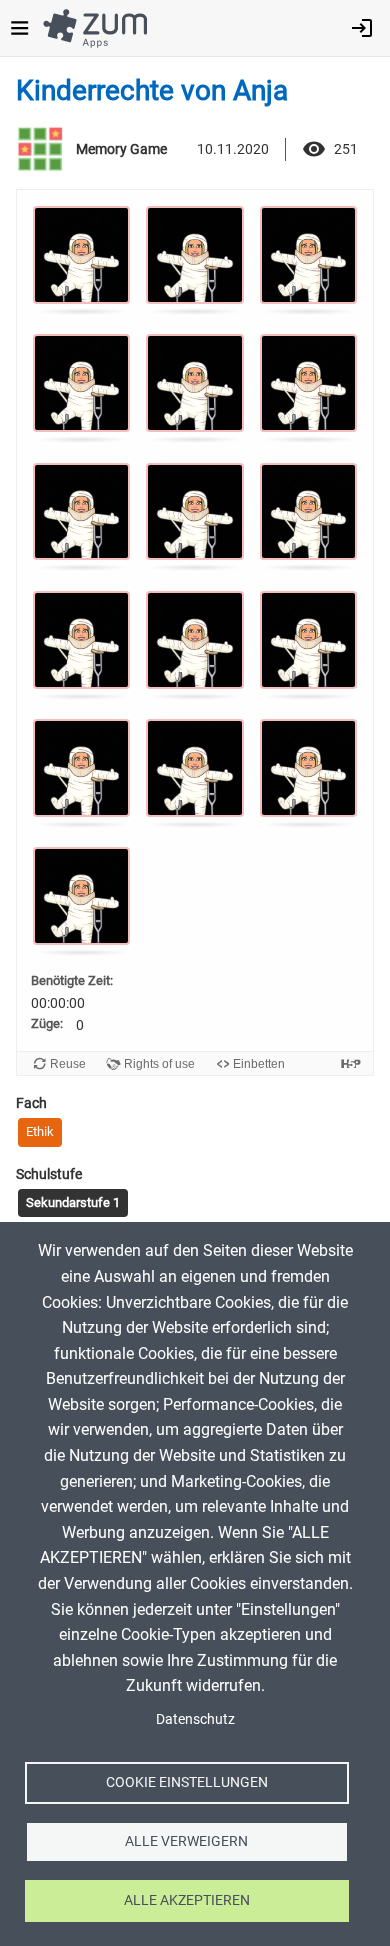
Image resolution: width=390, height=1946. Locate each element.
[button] (81, 258)
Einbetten (259, 1064)
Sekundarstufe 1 (73, 1202)
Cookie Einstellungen (187, 1782)
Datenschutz (195, 1719)
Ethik (40, 1131)
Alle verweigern (186, 1841)
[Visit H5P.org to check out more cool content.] (351, 1063)
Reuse (68, 1064)
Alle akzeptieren (187, 1900)
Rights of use (159, 1064)
